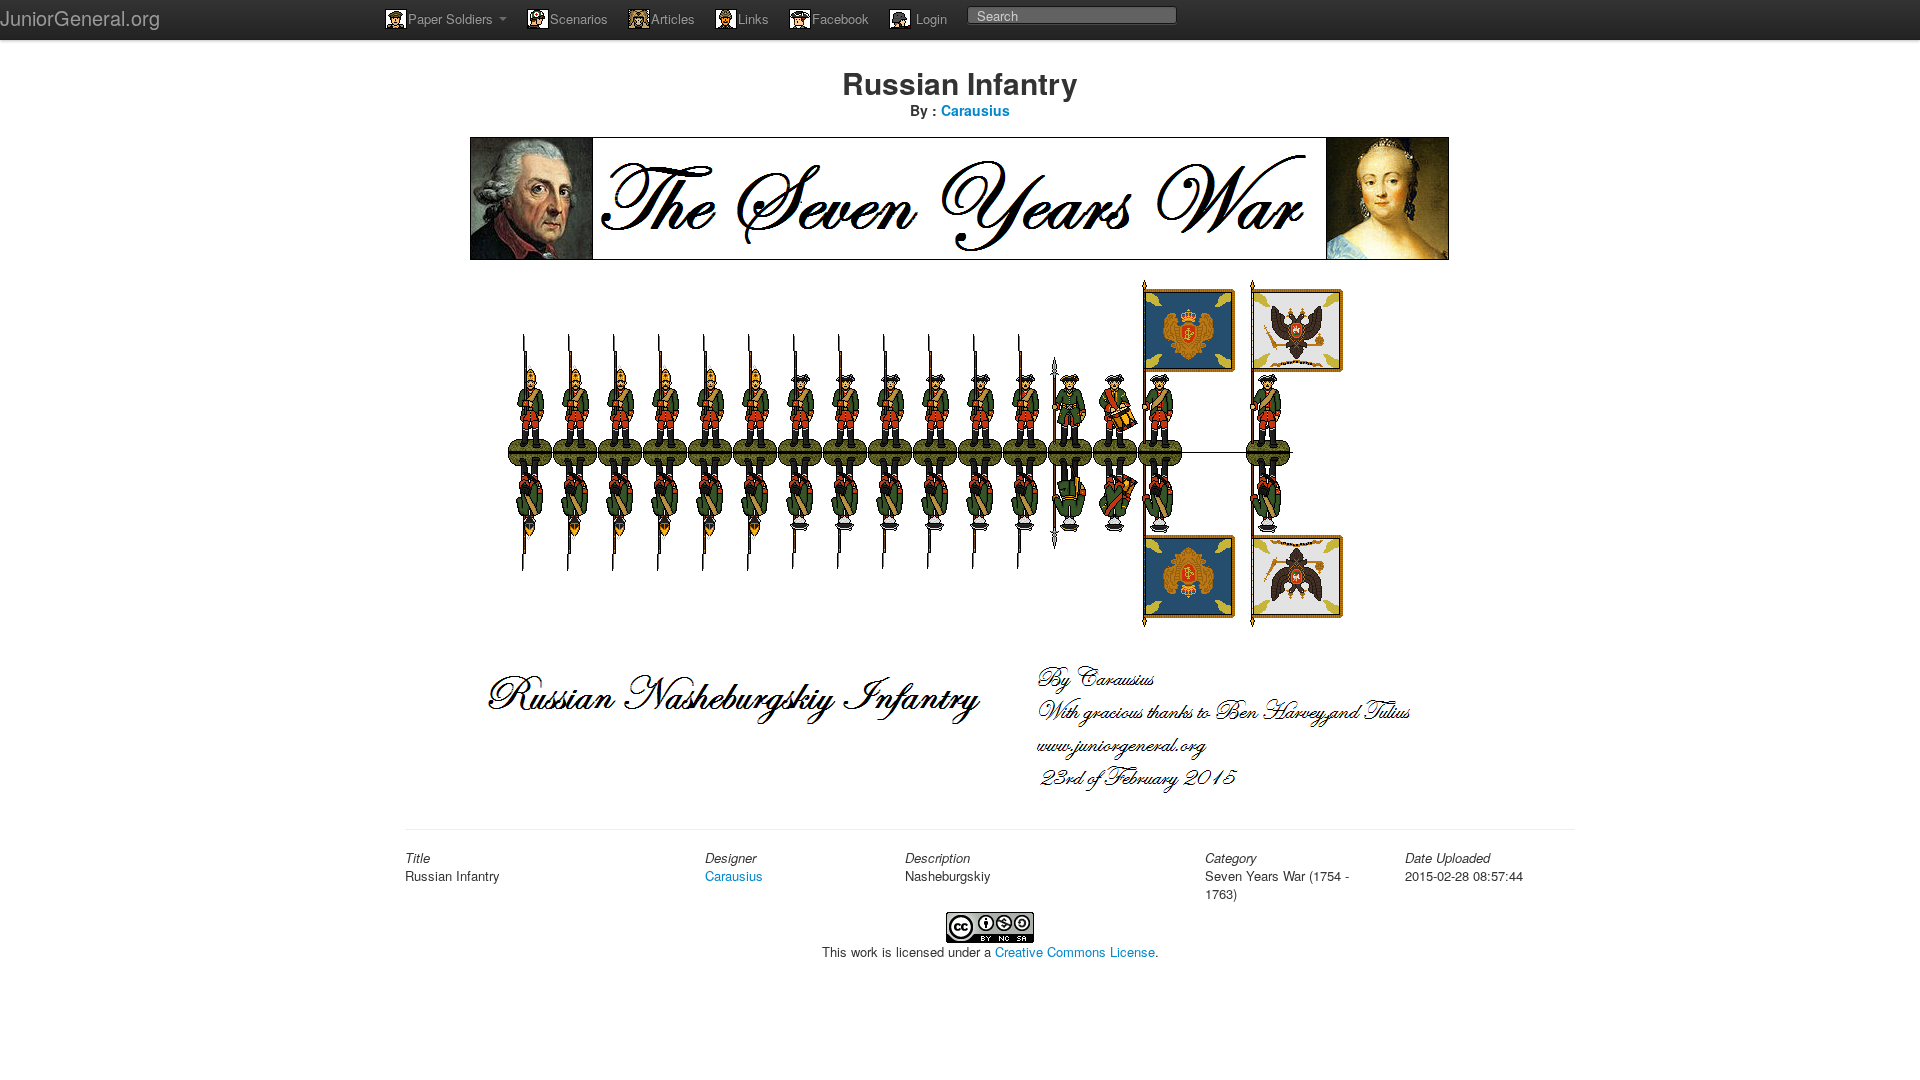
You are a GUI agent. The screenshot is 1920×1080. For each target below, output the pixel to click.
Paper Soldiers (452, 18)
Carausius (975, 110)
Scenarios (579, 18)
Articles (673, 18)
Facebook (840, 18)
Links (753, 18)
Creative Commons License (1075, 951)
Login (929, 18)
